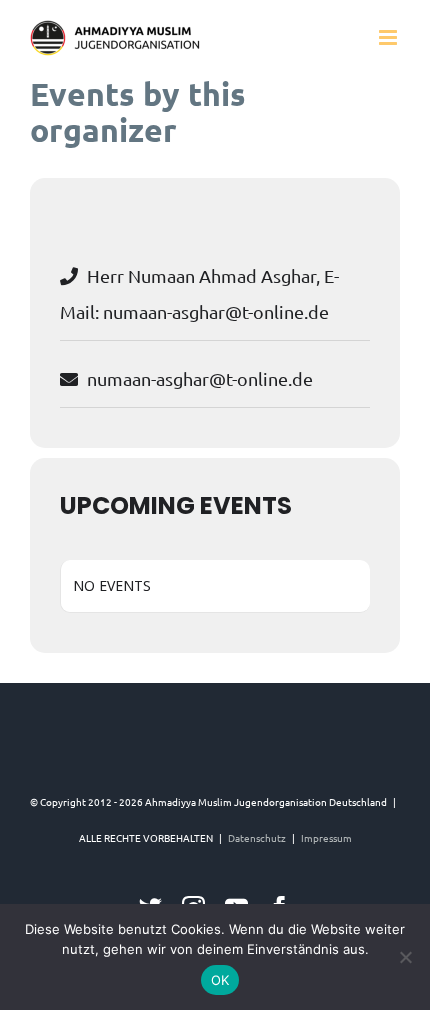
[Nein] (405, 957)
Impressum (326, 837)
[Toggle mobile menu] (389, 37)
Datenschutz (257, 837)
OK (220, 980)
